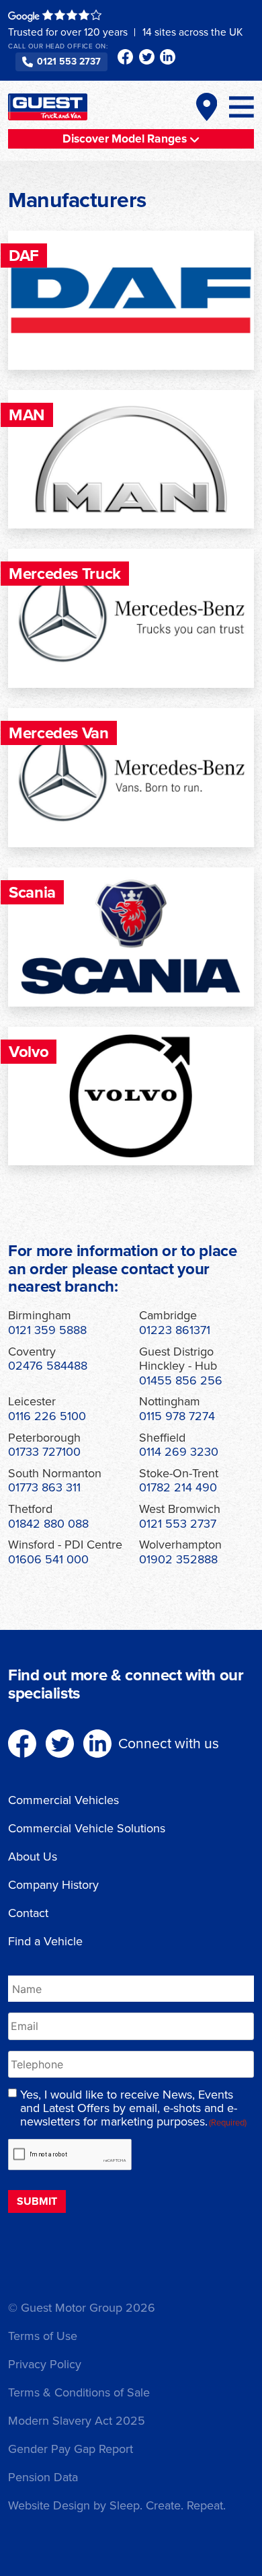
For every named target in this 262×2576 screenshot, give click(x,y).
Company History (53, 1885)
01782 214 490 (178, 1487)
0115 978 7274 (177, 1416)
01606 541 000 (48, 1559)
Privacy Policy (45, 2364)
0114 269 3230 (179, 1452)
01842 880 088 (48, 1524)
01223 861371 (175, 1330)
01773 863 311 (44, 1487)
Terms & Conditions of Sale (79, 2392)
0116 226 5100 (47, 1416)
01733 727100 (44, 1452)
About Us (33, 1857)
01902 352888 (178, 1559)
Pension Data (43, 2477)
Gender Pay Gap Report (71, 2449)
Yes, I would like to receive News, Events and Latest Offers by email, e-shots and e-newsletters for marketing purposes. (133, 2108)
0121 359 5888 (47, 1330)
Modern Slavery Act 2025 (77, 2421)
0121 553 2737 (69, 62)
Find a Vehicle (45, 1941)
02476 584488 (48, 1366)
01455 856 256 (181, 1380)
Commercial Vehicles (63, 1800)
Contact (28, 1913)
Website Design (49, 2505)
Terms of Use (43, 2336)
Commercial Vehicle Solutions (87, 1828)
